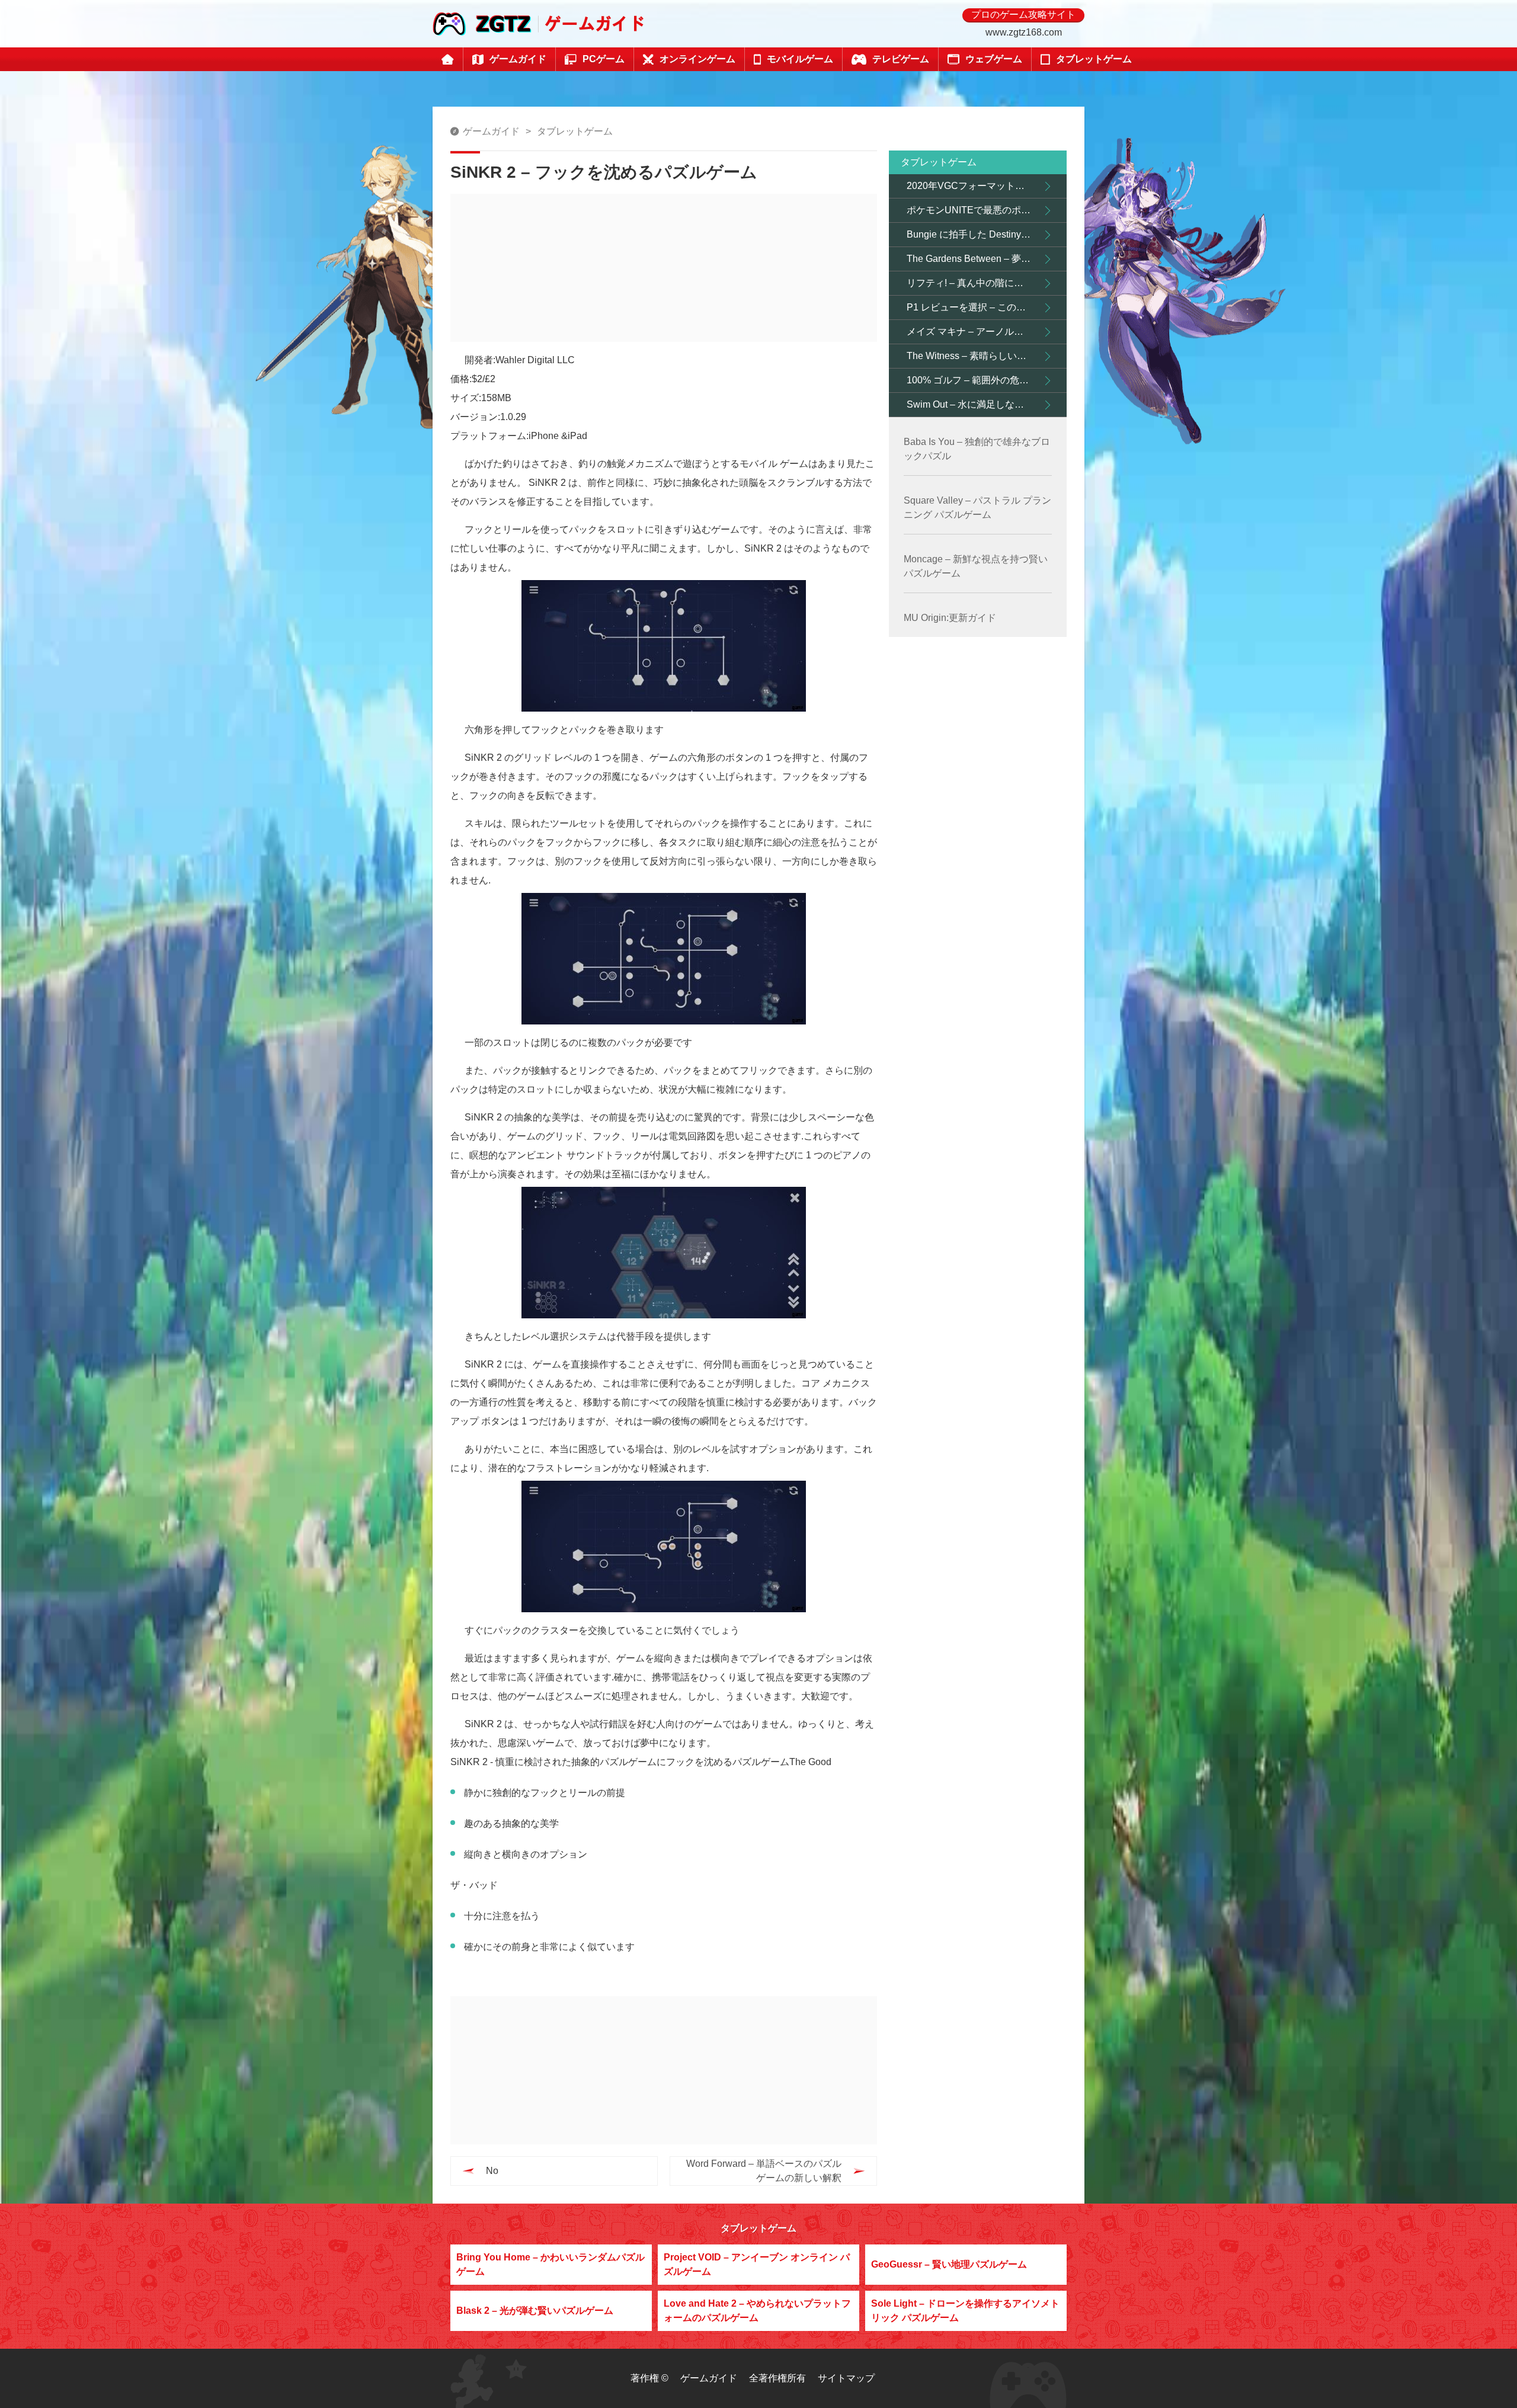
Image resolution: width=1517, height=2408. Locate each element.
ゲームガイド (491, 131)
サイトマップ (846, 2378)
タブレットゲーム (575, 131)
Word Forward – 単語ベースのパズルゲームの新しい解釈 (764, 2171)
